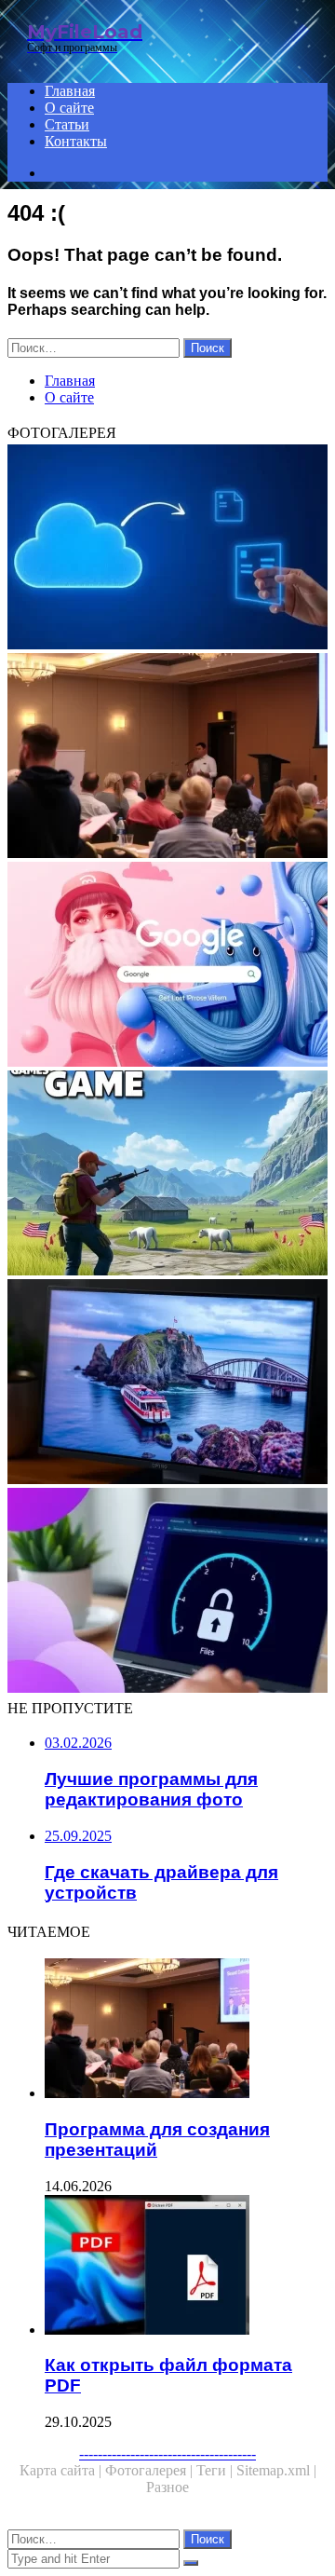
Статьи (67, 124)
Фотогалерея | (151, 2470)
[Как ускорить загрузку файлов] (167, 1592)
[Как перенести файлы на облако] (167, 549)
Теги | (216, 2470)
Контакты (76, 141)
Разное (167, 2487)
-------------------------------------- (167, 2453)
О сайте (69, 108)
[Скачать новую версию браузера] (167, 966)
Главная (70, 91)
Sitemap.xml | (276, 2470)
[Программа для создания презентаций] (167, 757)
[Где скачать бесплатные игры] (167, 1175)
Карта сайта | (62, 2470)
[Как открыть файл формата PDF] (186, 2267)
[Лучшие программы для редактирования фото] (167, 1383)
